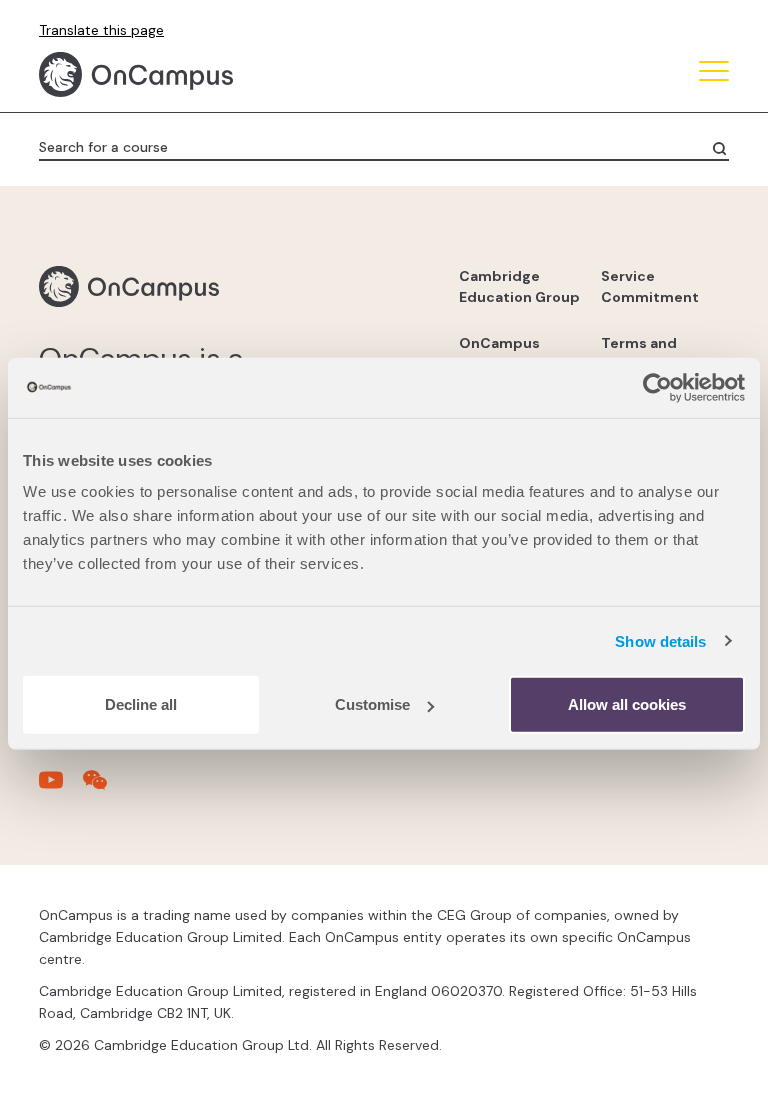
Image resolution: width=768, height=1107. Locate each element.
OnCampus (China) (499, 353)
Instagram (135, 802)
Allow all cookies (627, 704)
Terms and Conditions (641, 353)
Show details (660, 640)
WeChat (285, 802)
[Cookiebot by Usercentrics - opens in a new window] (657, 387)
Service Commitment (650, 286)
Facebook (85, 802)
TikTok (35, 802)
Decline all (141, 704)
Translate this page (101, 30)
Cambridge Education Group (519, 286)
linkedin (185, 802)
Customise (372, 704)
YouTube (235, 802)
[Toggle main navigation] (714, 74)
